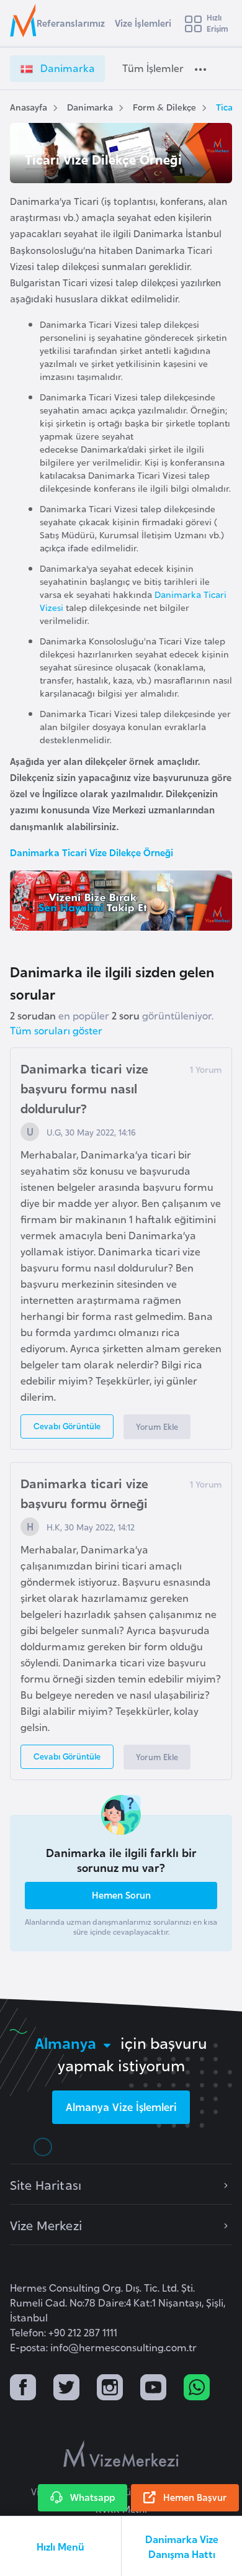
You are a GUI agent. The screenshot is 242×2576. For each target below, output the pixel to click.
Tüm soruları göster (56, 1030)
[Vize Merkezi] (25, 20)
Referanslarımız (71, 23)
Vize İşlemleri (143, 23)
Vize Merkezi (46, 2225)
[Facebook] (23, 2389)
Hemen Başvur (195, 2497)
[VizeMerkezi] (121, 2454)
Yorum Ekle (157, 1426)
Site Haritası (46, 2184)
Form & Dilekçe (164, 106)
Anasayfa (29, 106)
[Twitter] (66, 2389)
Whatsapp (92, 2497)
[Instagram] (110, 2389)
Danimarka (90, 106)
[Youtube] (153, 2389)
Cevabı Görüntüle (67, 1426)
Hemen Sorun (121, 1895)
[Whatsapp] (197, 2389)
